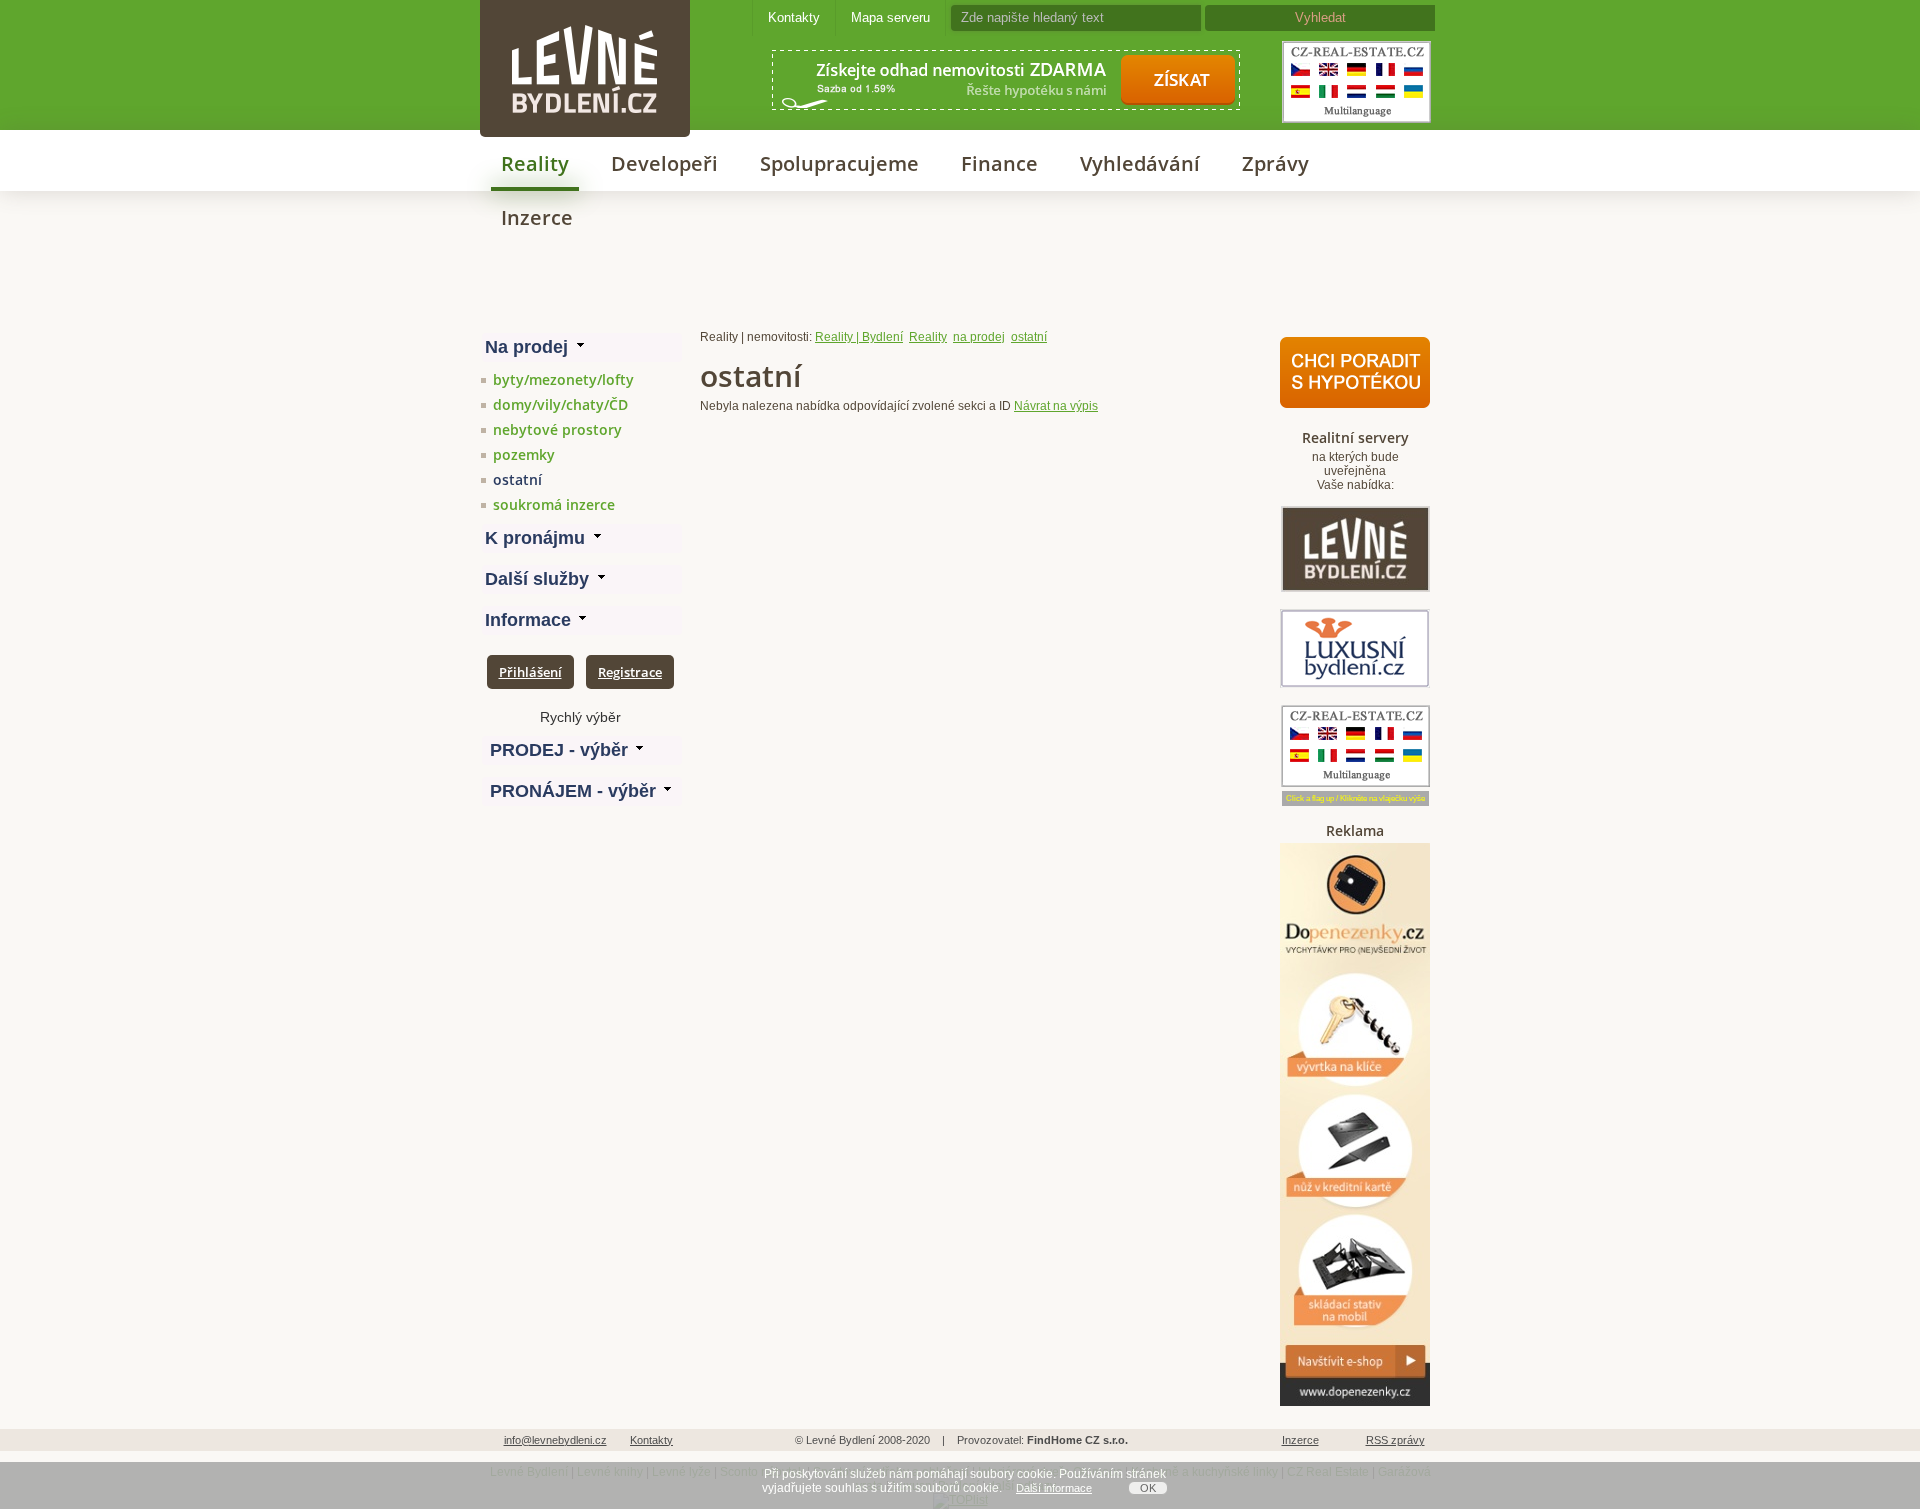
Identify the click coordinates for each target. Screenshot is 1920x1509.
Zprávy (1275, 163)
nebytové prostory (557, 429)
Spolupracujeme (839, 163)
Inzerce (537, 217)
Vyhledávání (1140, 163)
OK (1148, 1488)
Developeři (664, 163)
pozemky (524, 454)
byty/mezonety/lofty (563, 379)
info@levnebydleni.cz (555, 1440)
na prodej (979, 337)
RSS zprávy (1395, 1440)
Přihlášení (530, 672)
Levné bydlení (585, 34)
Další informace (1054, 1488)
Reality (535, 163)
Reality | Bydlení (859, 337)
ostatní (517, 479)
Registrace (630, 672)
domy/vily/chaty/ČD (560, 404)
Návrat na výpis (1056, 406)
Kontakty (794, 17)
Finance (999, 163)
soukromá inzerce (554, 504)
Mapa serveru (890, 17)
